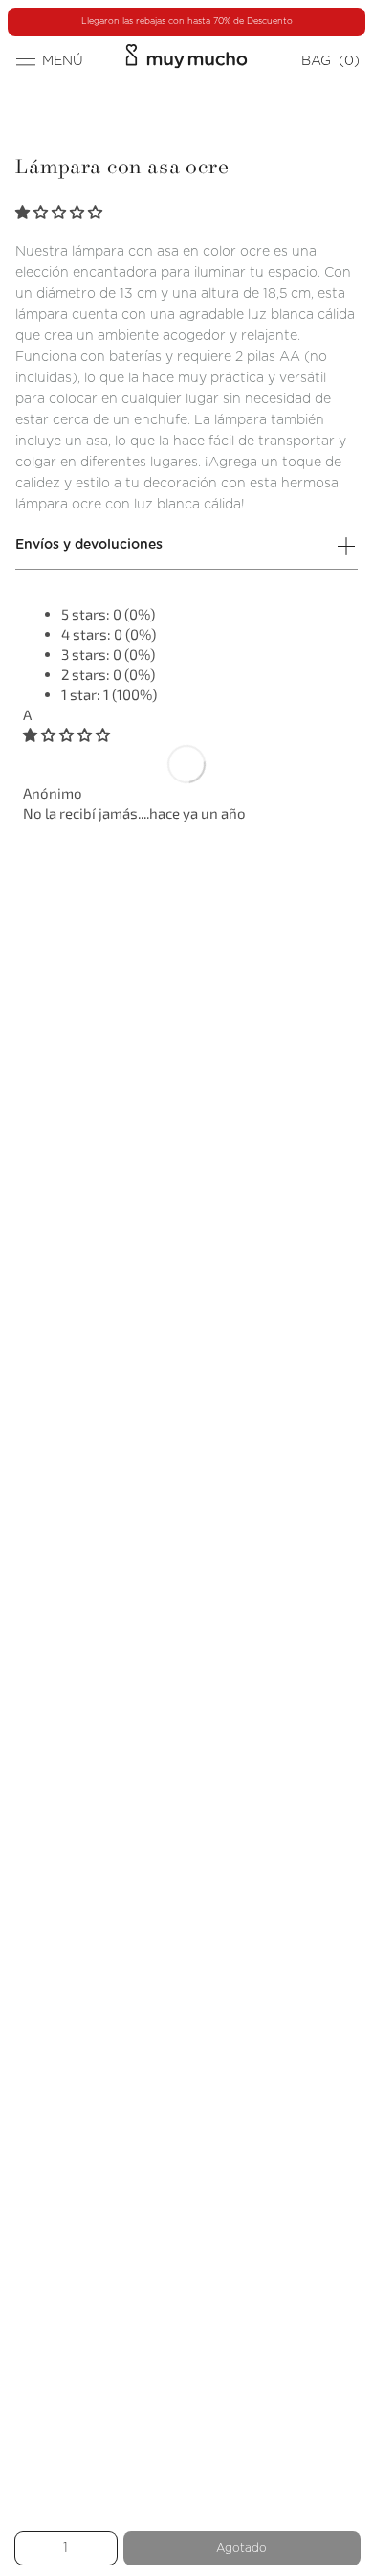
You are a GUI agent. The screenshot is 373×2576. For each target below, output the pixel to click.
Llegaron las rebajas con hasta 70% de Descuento (187, 22)
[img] (66, 734)
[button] (60, 212)
